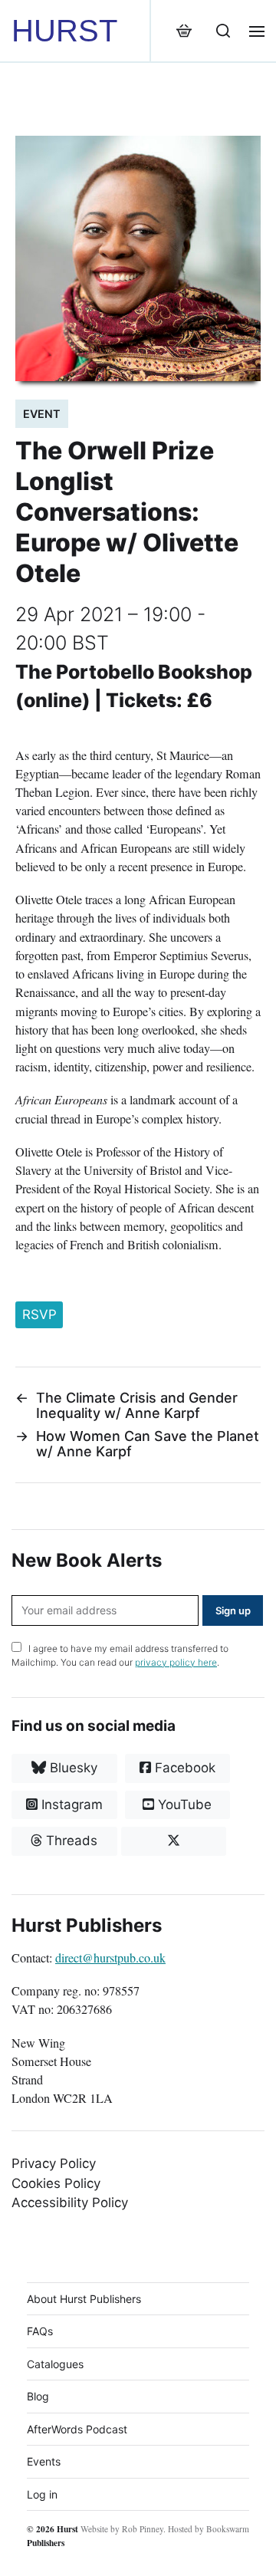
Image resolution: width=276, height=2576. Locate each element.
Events (44, 2461)
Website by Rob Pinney (122, 2529)
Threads (70, 1841)
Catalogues (55, 2364)
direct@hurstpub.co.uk (110, 1958)
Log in (42, 2494)
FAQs (40, 2331)
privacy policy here (176, 1662)
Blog (38, 2396)
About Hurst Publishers (84, 2299)
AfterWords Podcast (77, 2429)
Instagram (70, 1805)
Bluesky (72, 1768)
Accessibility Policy (70, 2203)
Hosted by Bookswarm (209, 2529)
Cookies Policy (56, 2183)
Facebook (183, 1768)
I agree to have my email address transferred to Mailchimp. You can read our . (120, 1655)
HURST (64, 31)
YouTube (183, 1805)
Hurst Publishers (53, 2535)
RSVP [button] (39, 1314)
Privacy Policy (54, 2163)
